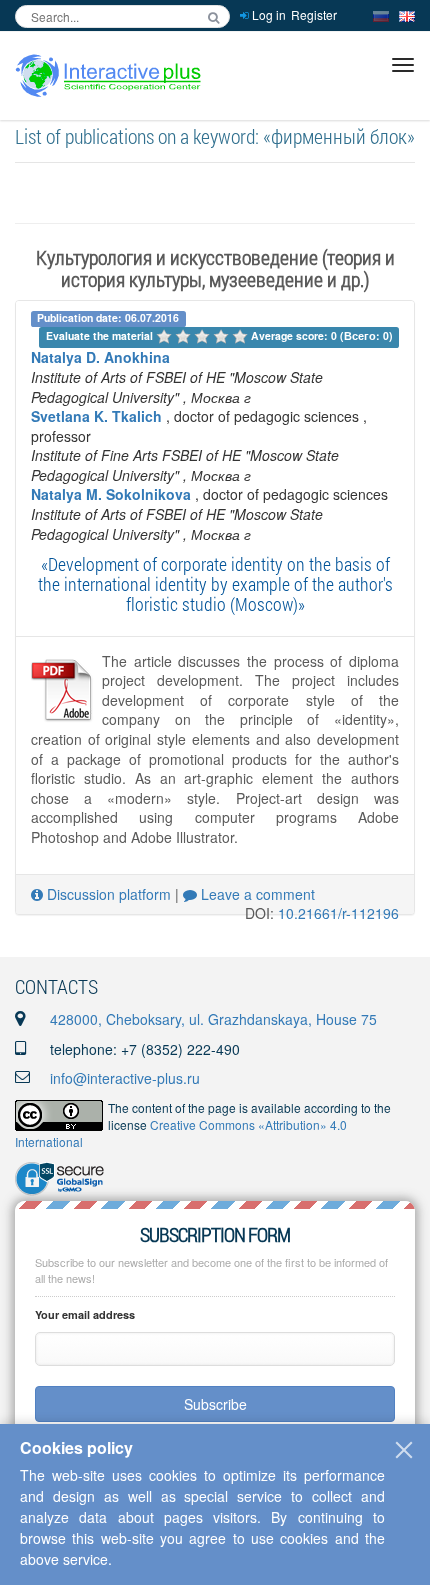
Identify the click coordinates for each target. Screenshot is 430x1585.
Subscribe (215, 1404)
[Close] (404, 1450)
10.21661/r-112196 (338, 913)
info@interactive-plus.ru (125, 1078)
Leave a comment (256, 894)
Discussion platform (107, 894)
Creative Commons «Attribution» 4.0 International (181, 1133)
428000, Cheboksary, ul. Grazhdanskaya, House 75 (213, 1019)
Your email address (85, 1314)
